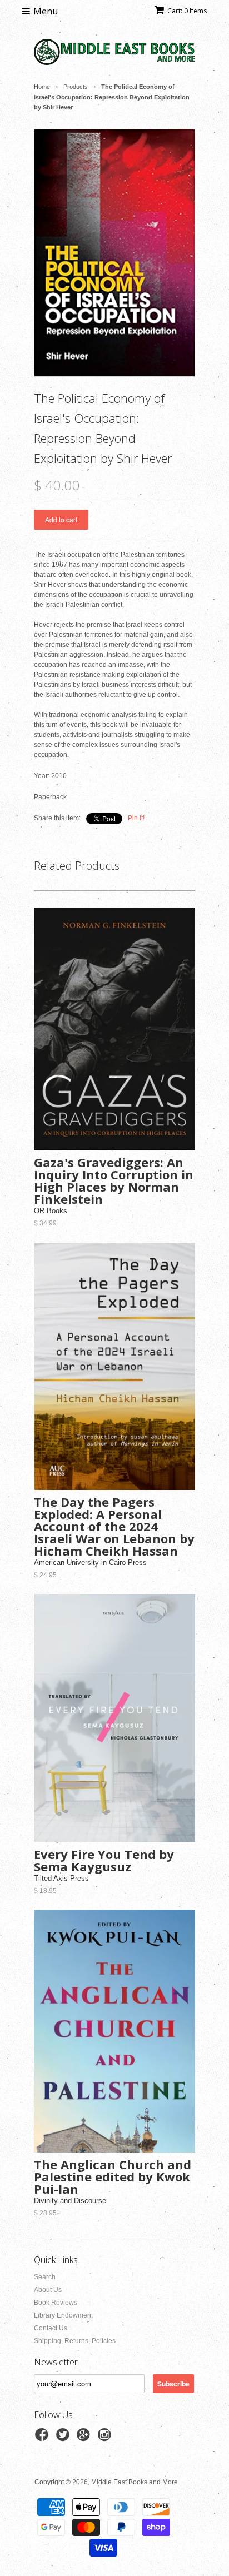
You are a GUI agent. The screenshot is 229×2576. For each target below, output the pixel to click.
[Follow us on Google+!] (85, 2438)
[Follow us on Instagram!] (106, 2438)
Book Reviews (56, 2303)
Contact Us (51, 2328)
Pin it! (136, 818)
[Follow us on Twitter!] (64, 2438)
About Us (48, 2290)
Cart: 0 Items (187, 11)
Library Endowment (63, 2315)
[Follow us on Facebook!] (43, 2438)
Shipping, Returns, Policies (75, 2341)
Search (45, 2277)
